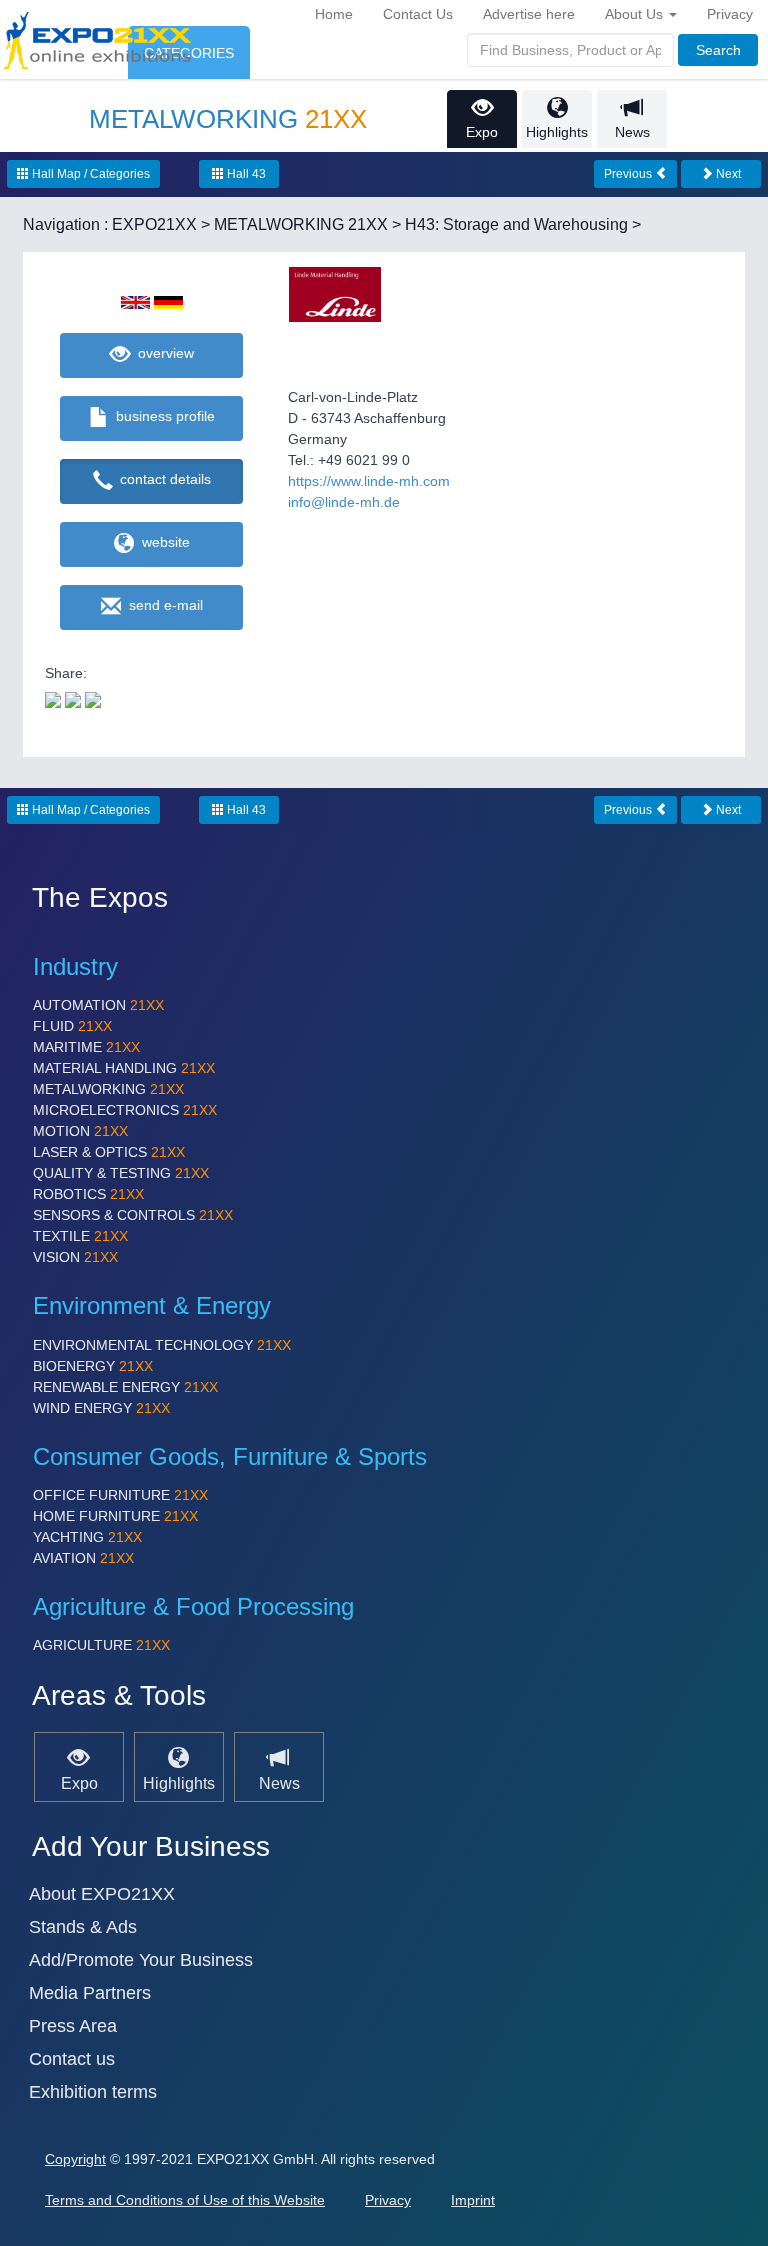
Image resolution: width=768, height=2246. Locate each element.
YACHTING (87, 1537)
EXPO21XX (154, 224)
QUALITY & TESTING (121, 1173)
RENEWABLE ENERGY (125, 1387)
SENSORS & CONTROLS (133, 1215)
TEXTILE (80, 1236)
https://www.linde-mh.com (369, 481)
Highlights (557, 132)
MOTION (80, 1131)
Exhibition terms (93, 2092)
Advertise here (529, 14)
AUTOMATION (98, 1005)
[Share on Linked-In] (93, 699)
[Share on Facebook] (73, 699)
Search (718, 50)
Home (334, 14)
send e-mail (162, 605)
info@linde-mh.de (344, 502)
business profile (161, 416)
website (162, 542)
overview (162, 353)
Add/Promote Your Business (141, 1960)
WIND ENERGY (101, 1408)
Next (727, 174)
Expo (482, 132)
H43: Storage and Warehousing (516, 224)
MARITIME (86, 1047)
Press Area (73, 2026)
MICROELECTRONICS (125, 1110)
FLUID (72, 1026)
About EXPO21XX (102, 1894)
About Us (636, 14)
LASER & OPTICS (109, 1152)
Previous (629, 174)
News (632, 132)
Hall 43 (245, 174)
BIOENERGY (93, 1366)
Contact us (72, 2059)
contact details (161, 479)
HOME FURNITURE (115, 1516)
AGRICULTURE (101, 1645)
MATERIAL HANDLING (124, 1068)
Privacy (730, 14)
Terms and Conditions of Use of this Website (185, 2200)
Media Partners (90, 1993)
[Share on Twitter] (53, 699)
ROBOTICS (88, 1194)
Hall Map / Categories (89, 174)
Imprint (473, 2200)
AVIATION (83, 1558)
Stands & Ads (83, 1927)
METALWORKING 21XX (301, 224)
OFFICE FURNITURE (120, 1495)
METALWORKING (108, 1089)
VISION (75, 1257)
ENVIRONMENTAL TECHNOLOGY (162, 1345)
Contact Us (418, 14)
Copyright (75, 2159)
